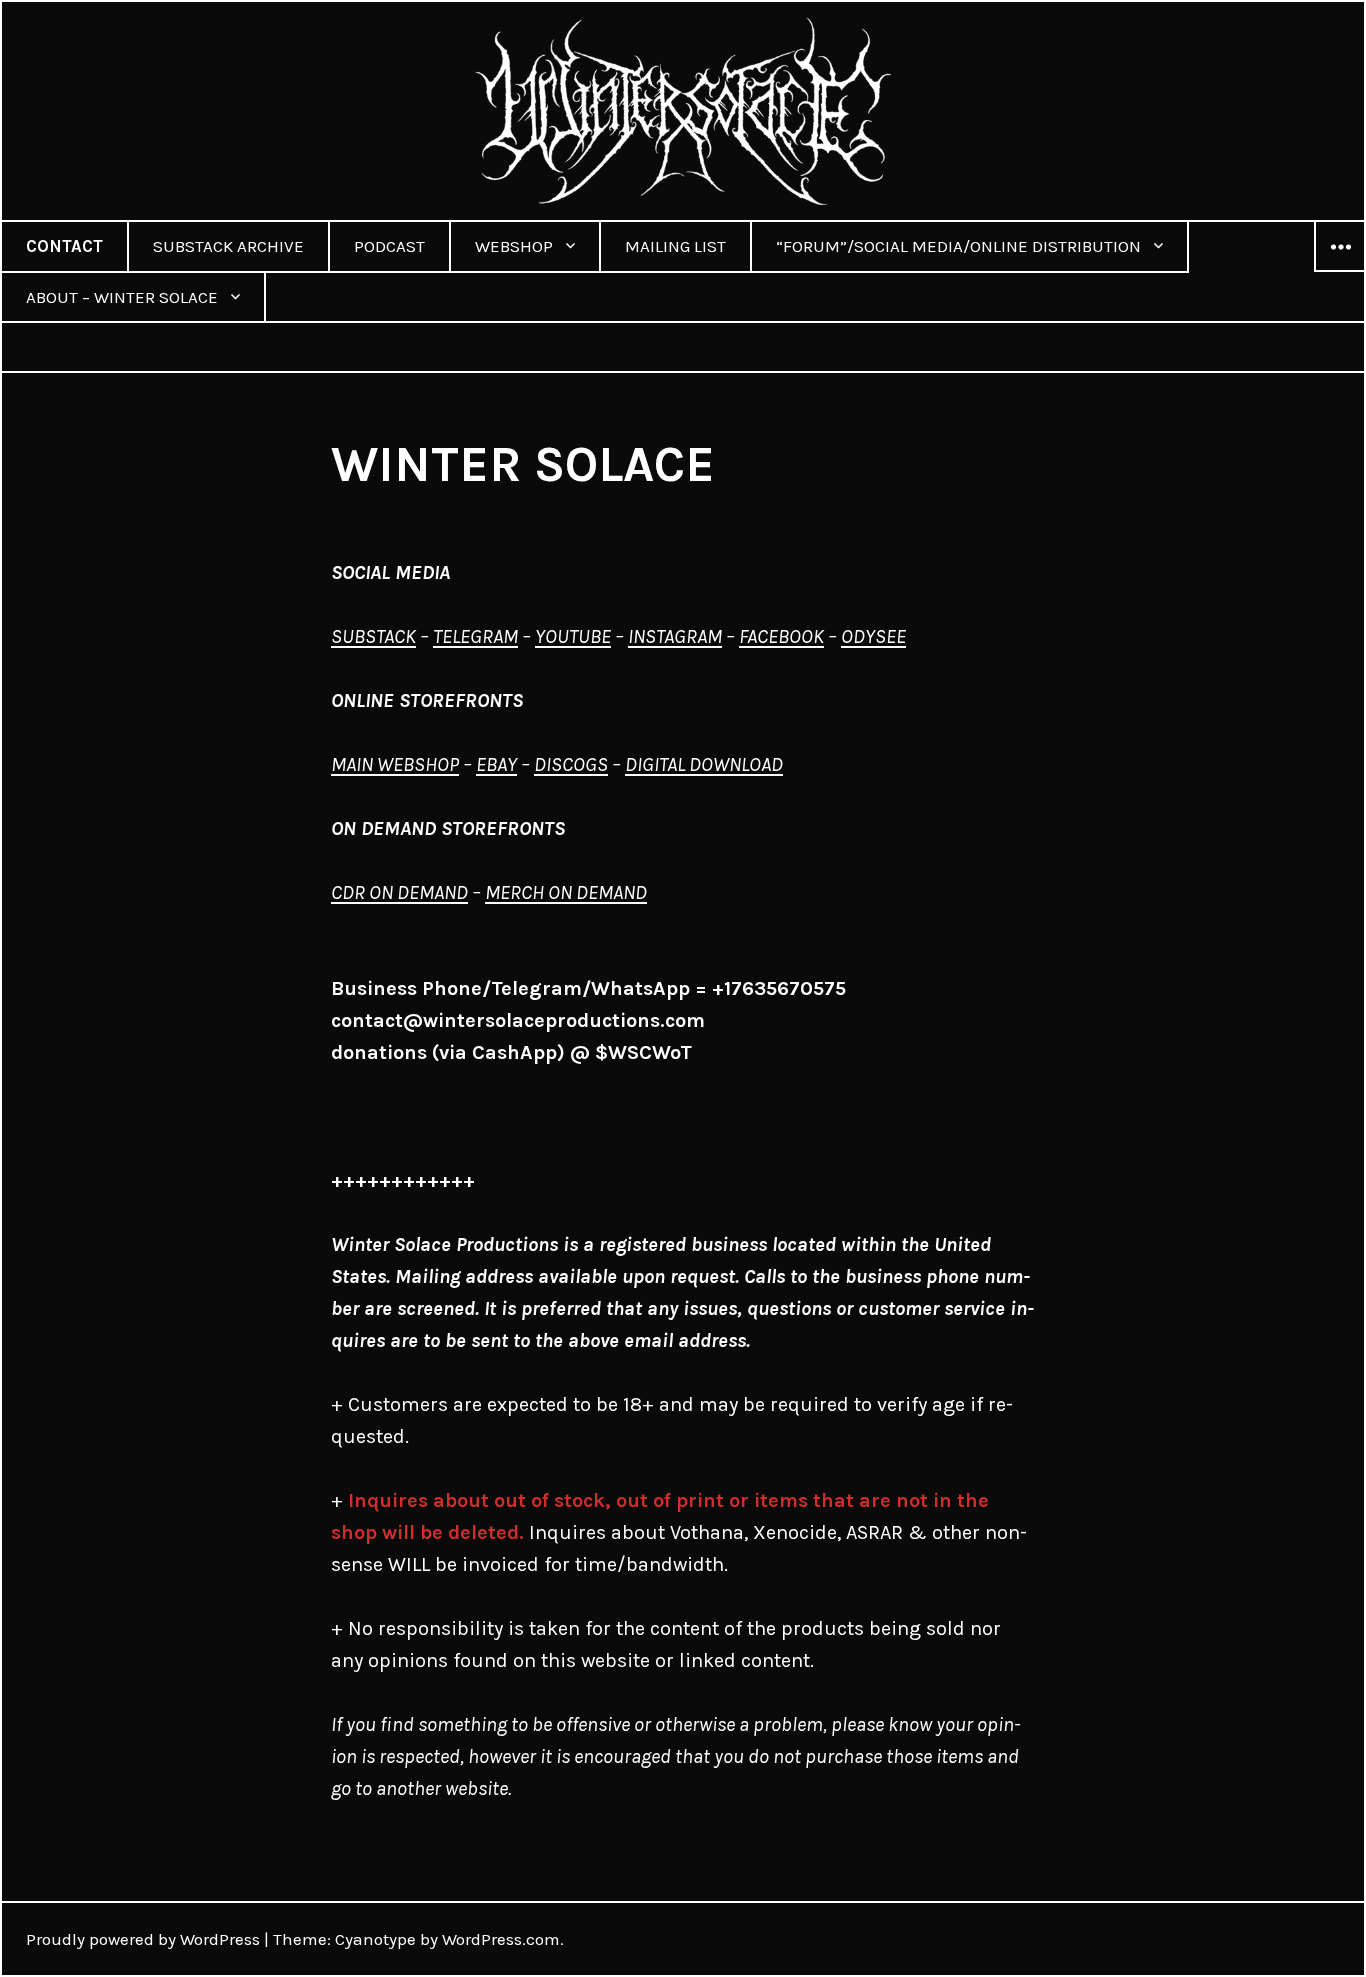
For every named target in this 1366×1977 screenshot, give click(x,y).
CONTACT (64, 246)
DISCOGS (571, 764)
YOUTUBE (573, 636)
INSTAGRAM (675, 636)
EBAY (496, 764)
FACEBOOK (781, 636)
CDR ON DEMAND (399, 892)
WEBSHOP (514, 246)
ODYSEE (873, 636)
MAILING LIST (675, 246)
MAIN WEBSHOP (395, 764)
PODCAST (389, 246)
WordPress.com (501, 1939)
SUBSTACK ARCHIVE (228, 246)
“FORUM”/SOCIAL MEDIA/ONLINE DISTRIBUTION (958, 246)
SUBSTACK (373, 636)
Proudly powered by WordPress (143, 1939)
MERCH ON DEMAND (566, 892)
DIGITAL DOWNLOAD (704, 764)
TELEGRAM (475, 636)
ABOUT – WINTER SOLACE (122, 297)
